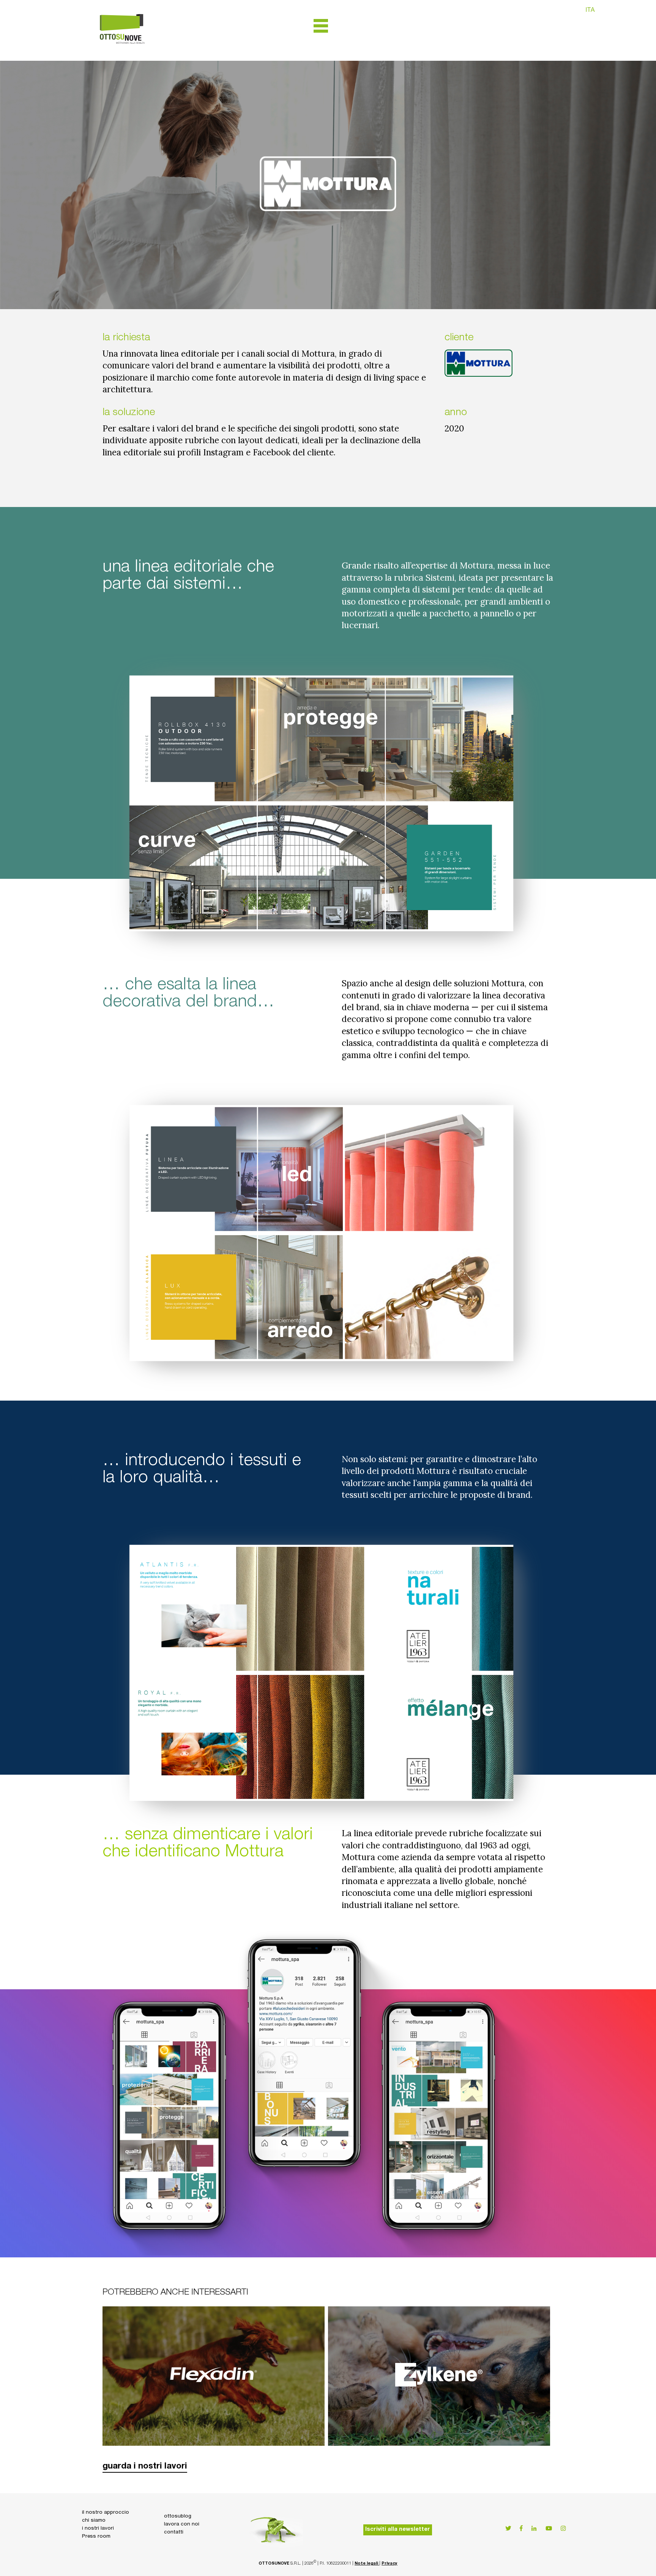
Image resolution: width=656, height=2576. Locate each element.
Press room (96, 2537)
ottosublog (178, 2516)
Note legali (367, 2564)
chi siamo (94, 2521)
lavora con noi (182, 2524)
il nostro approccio (106, 2513)
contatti (174, 2532)
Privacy (389, 2564)
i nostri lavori (98, 2529)
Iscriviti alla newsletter (398, 2530)
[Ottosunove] (122, 54)
